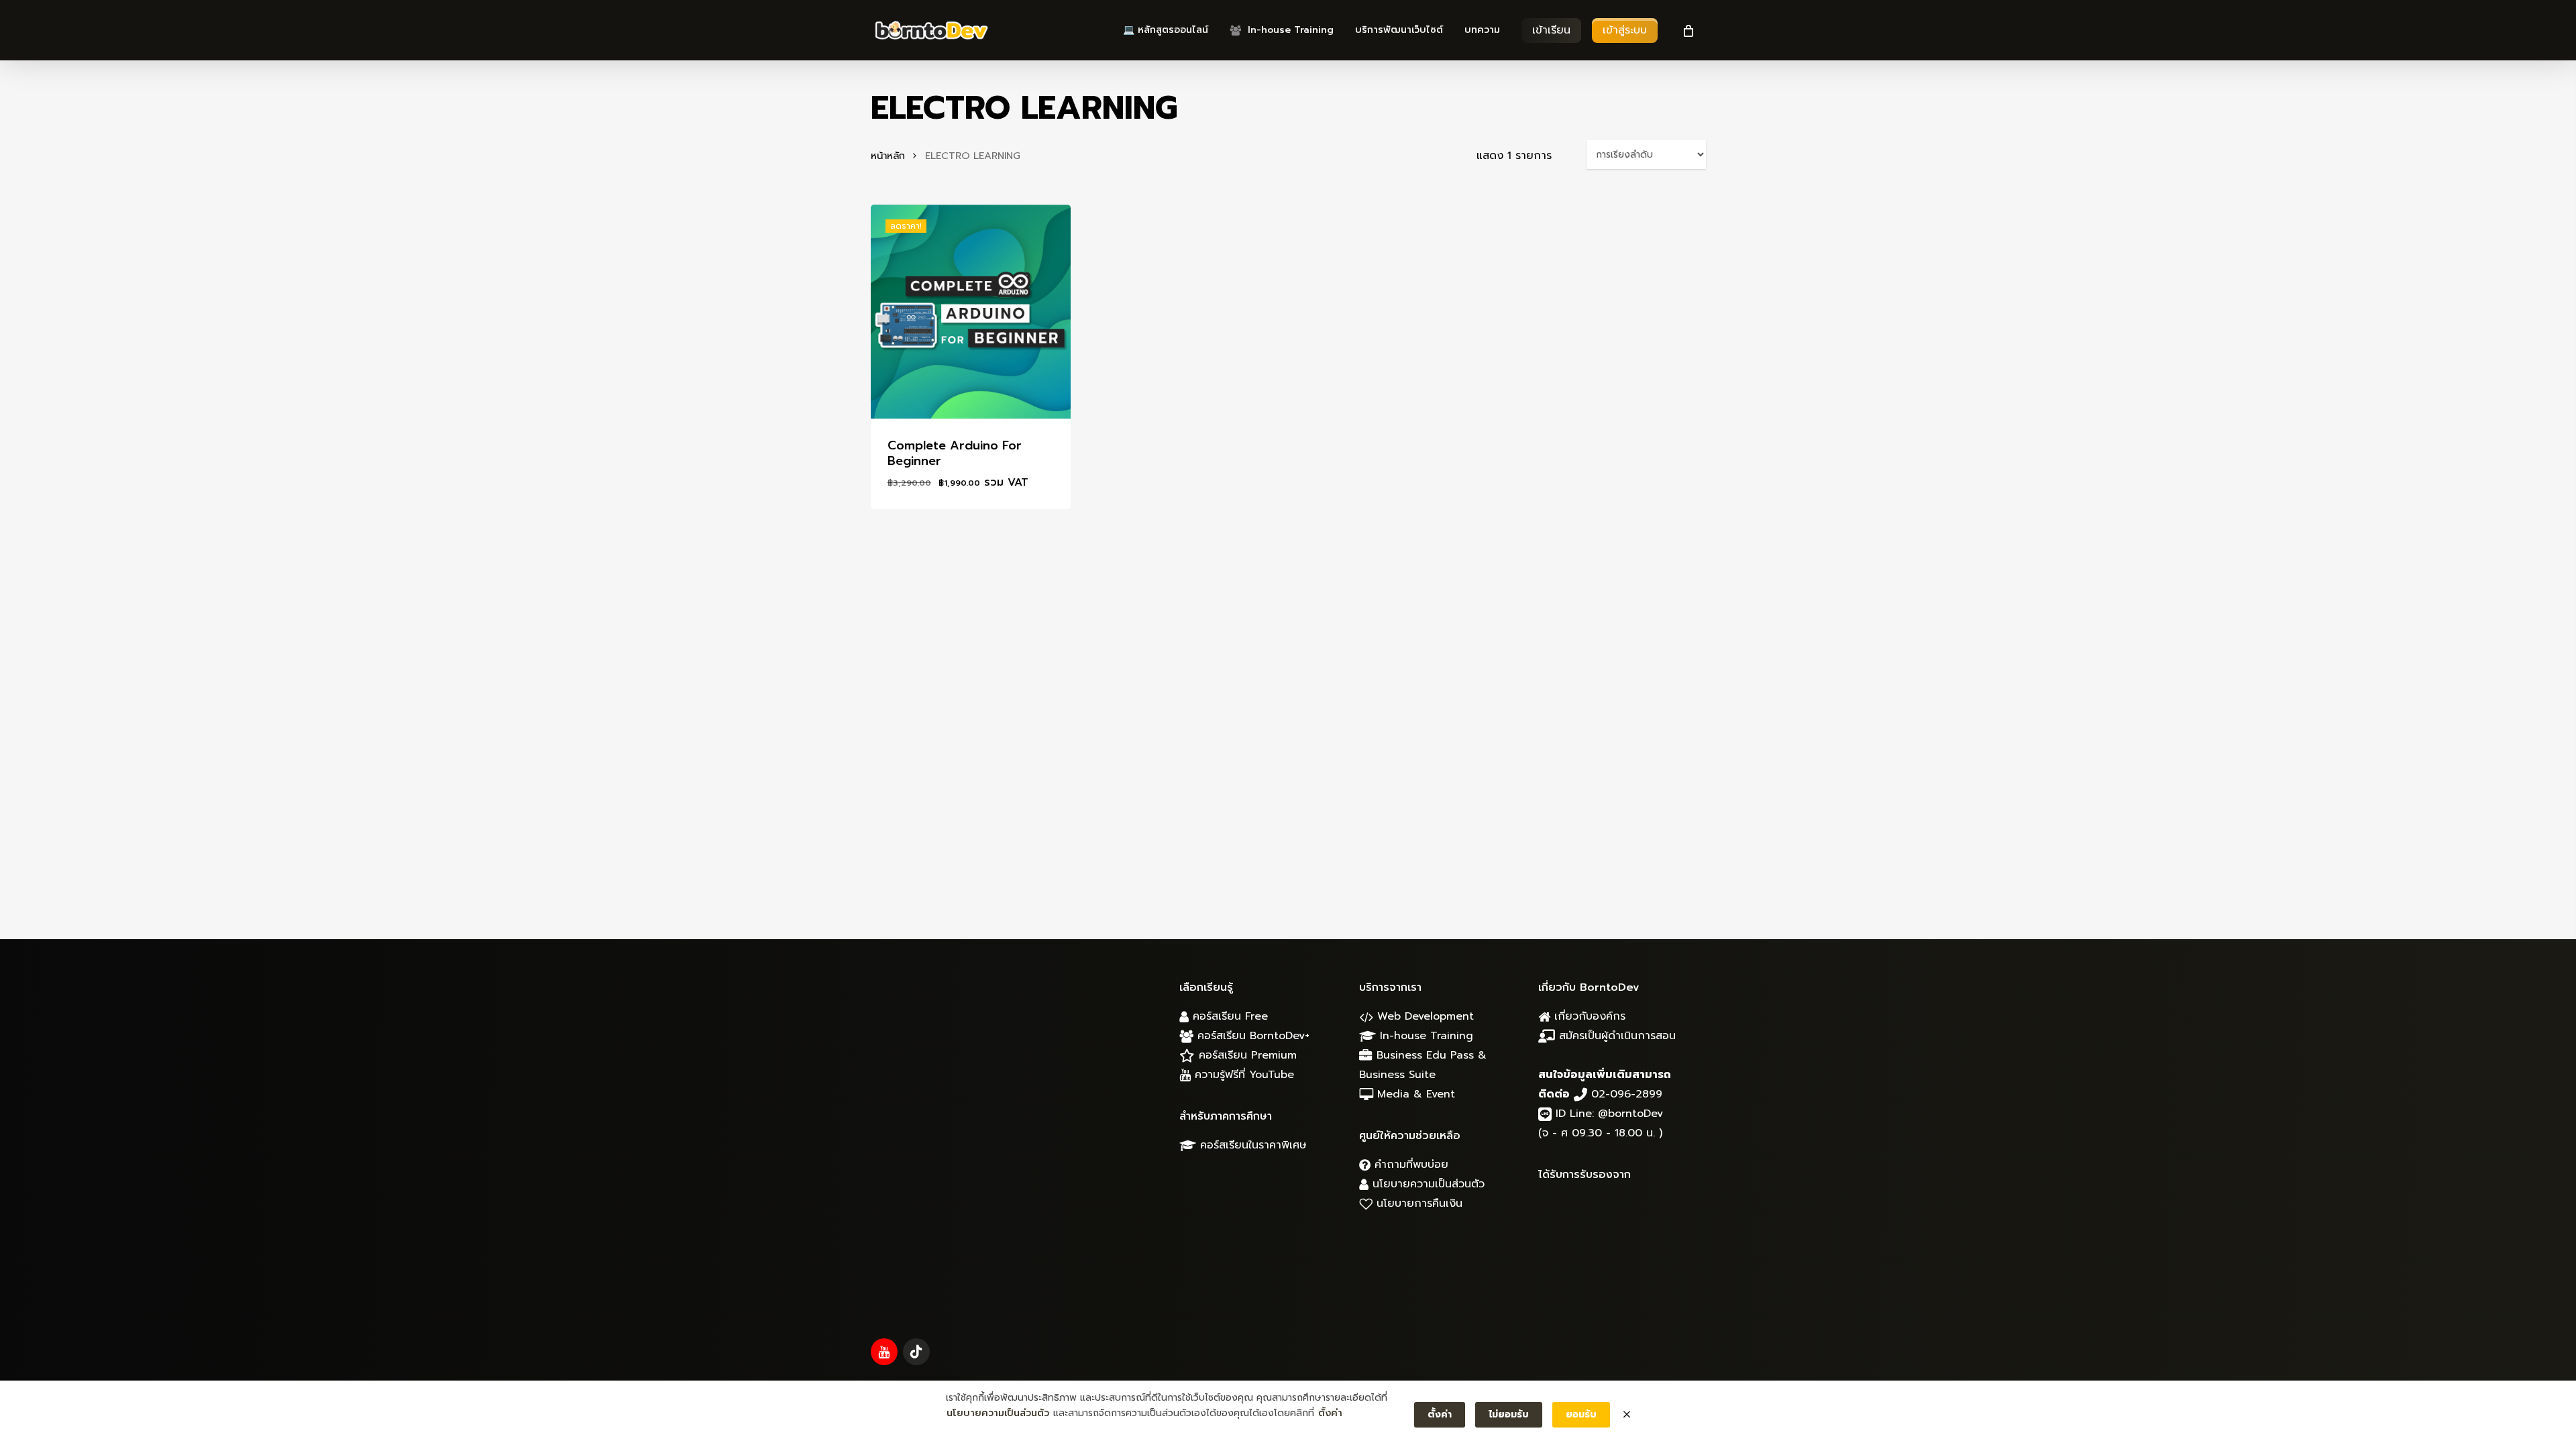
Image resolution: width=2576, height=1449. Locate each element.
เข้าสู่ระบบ (1625, 30)
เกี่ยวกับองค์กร (1588, 1016)
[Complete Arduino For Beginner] (971, 312)
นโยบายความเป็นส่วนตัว (1427, 1184)
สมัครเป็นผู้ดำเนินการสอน (1615, 1036)
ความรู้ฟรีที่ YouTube (1242, 1075)
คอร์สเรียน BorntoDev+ (1251, 1036)
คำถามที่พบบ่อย (1409, 1165)
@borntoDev (1630, 1114)
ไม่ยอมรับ (1509, 1414)
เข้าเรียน (1551, 30)
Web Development (1424, 1016)
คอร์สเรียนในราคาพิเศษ (1251, 1145)
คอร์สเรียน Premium (1246, 1055)
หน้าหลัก (888, 156)
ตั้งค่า (1330, 1413)
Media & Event (1414, 1094)
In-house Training (1425, 1036)
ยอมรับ (1581, 1414)
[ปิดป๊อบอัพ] (1627, 1415)
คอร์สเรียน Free (1228, 1016)
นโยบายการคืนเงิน (1417, 1203)
